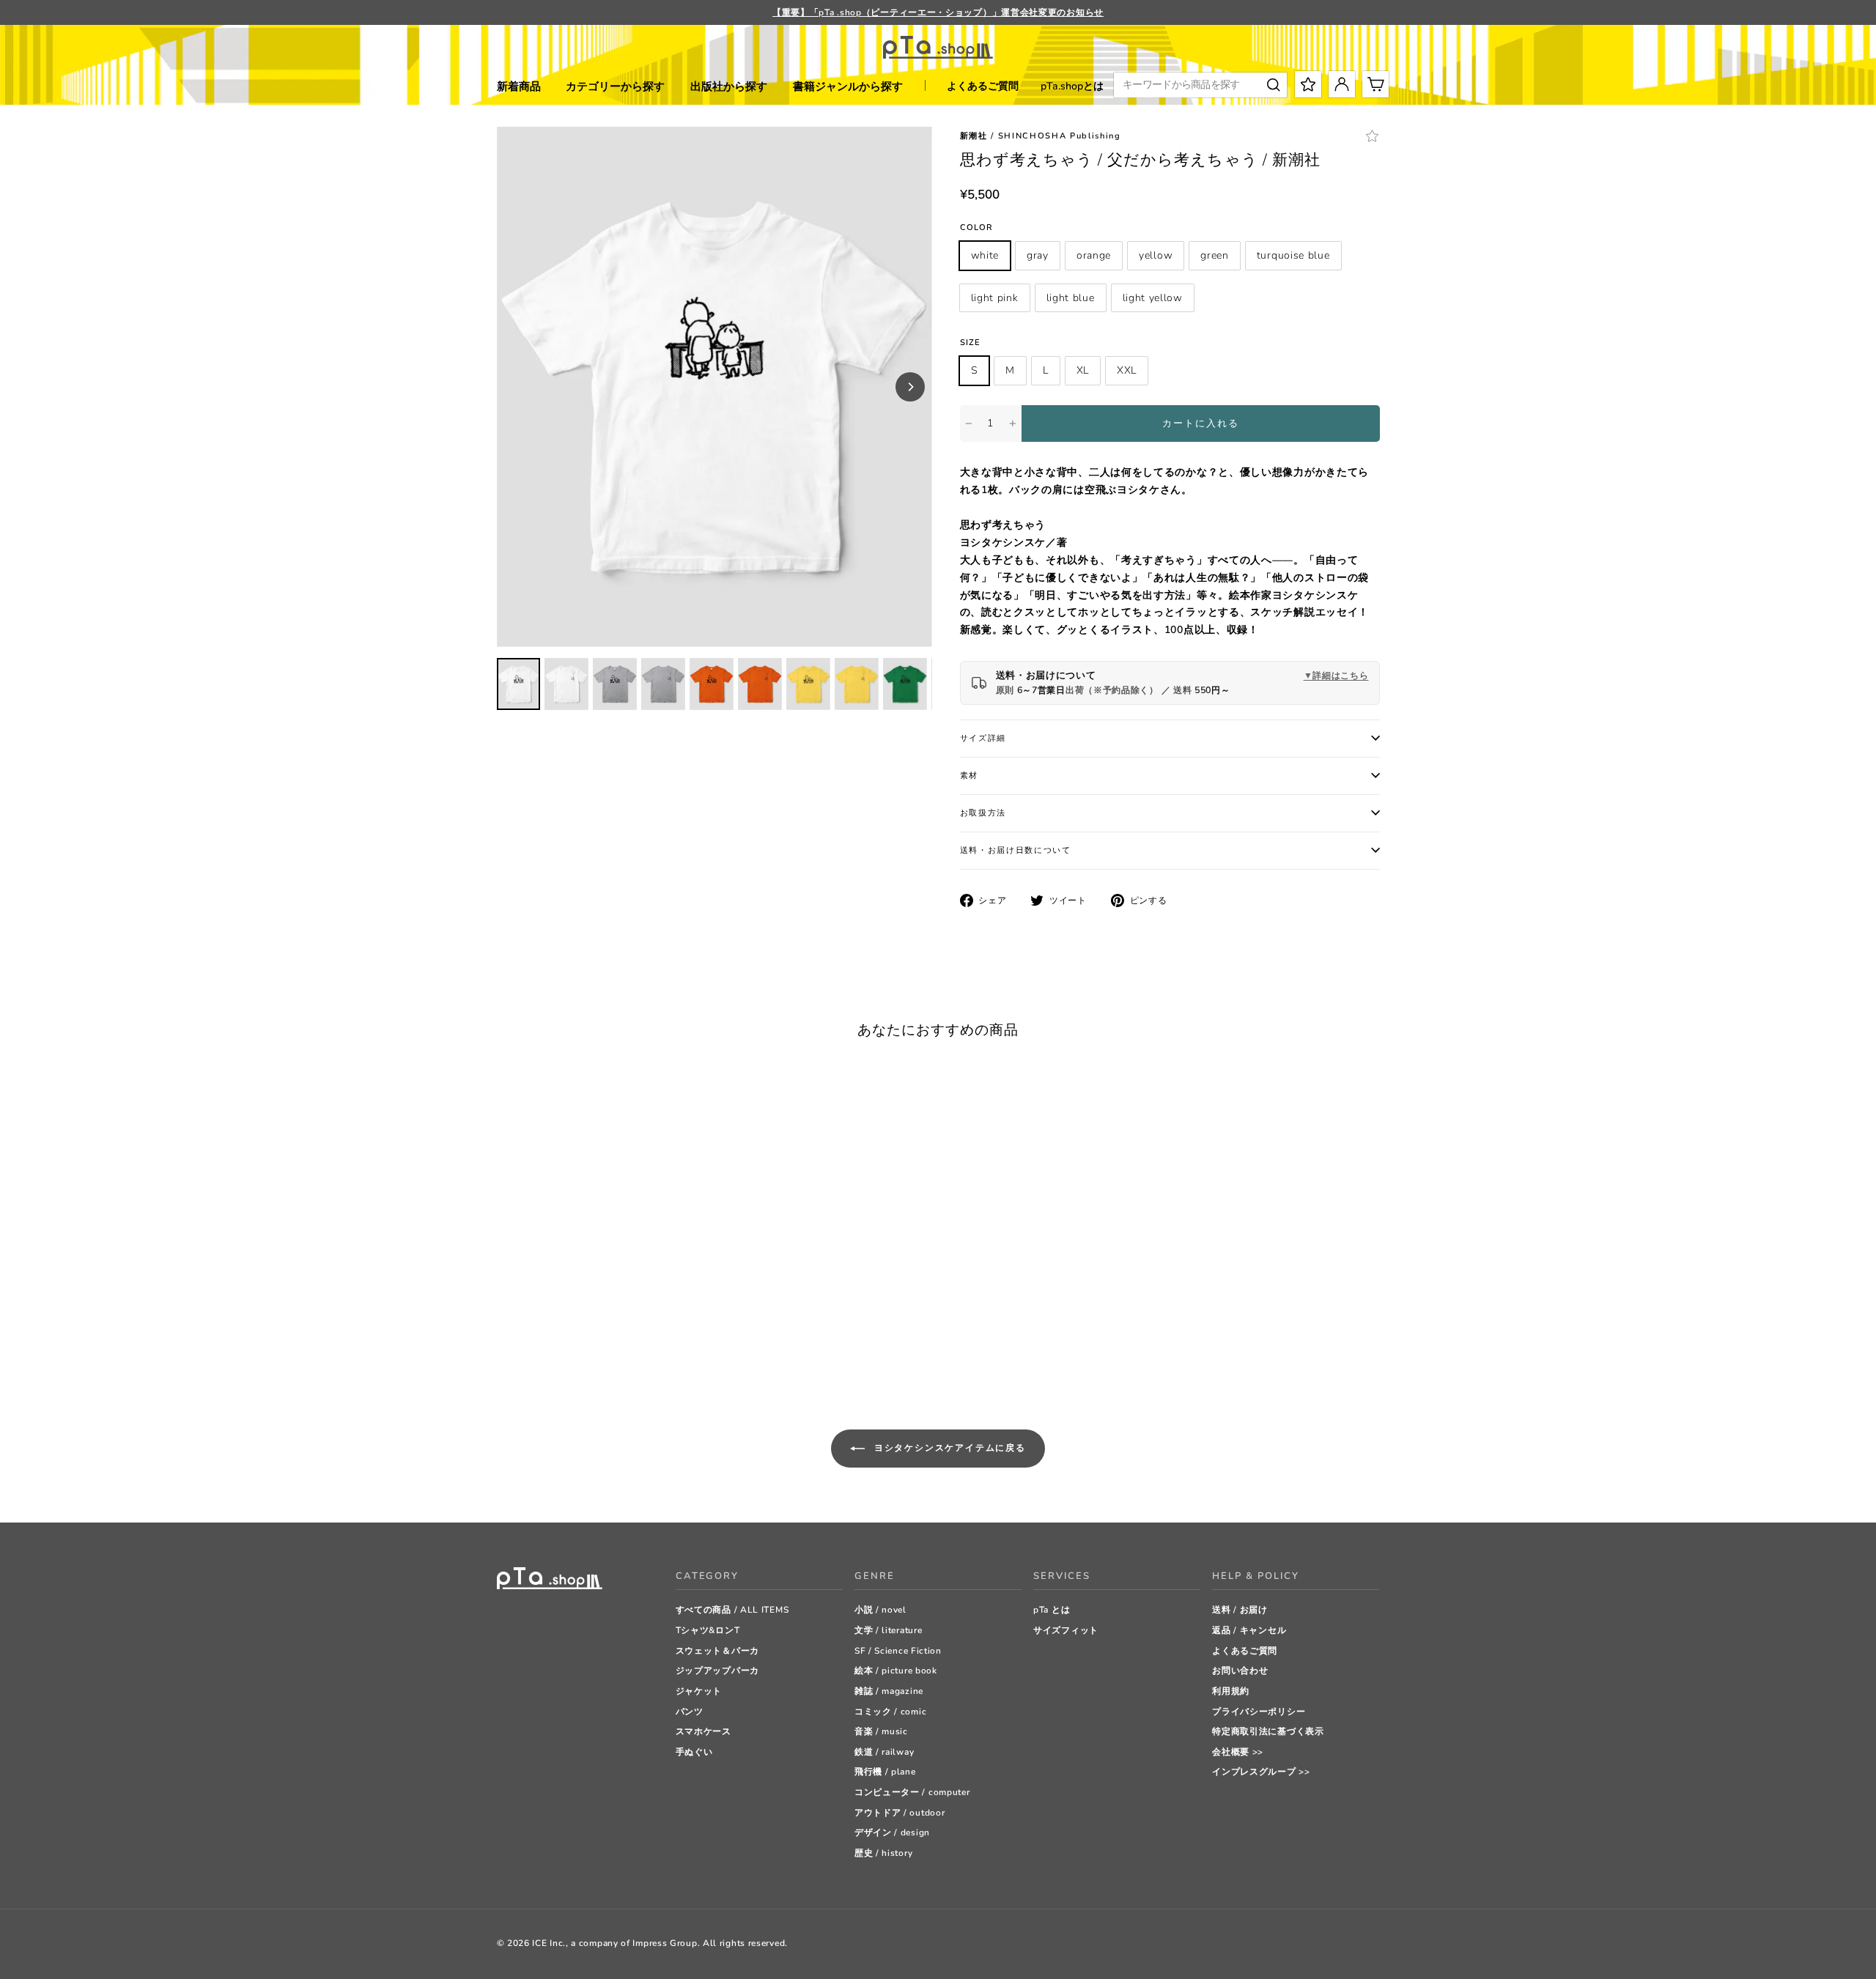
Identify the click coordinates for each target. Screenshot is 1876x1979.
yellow (1156, 255)
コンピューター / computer (912, 1792)
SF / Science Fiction (898, 1651)
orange (1094, 255)
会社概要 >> (1238, 1752)
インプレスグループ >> (1261, 1772)
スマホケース (703, 1731)
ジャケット (699, 1691)
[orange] (540, 1345)
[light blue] (632, 1345)
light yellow (1153, 298)
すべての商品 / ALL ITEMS (732, 1610)
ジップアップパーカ (717, 1671)
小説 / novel (880, 1610)
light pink (995, 298)
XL (1083, 370)
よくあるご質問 (983, 86)
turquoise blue (1293, 255)
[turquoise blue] (595, 1345)
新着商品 (519, 86)
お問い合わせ (1240, 1671)
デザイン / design (892, 1832)
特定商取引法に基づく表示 (1268, 1731)
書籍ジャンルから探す (848, 86)
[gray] (522, 1345)
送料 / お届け (1240, 1610)
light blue (1071, 298)
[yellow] (559, 1345)
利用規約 (1231, 1691)
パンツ (690, 1712)
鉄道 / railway (884, 1752)
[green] (577, 1345)
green (1215, 255)
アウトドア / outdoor (900, 1813)
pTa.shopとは (1072, 86)
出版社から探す (729, 86)
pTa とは (1052, 1610)
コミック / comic (890, 1712)
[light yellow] (650, 1345)
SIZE (970, 343)
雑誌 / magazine (889, 1691)
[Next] (910, 387)
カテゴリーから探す (615, 86)
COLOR (977, 228)
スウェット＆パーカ (717, 1651)
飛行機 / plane (885, 1772)
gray (1038, 255)
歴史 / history (883, 1853)
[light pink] (614, 1345)
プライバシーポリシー (1259, 1712)
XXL (1127, 370)
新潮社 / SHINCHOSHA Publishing (1041, 136)
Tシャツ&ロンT (708, 1630)
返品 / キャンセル (1249, 1630)
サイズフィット (1066, 1630)
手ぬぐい (694, 1752)
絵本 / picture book (896, 1671)
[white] (504, 1345)
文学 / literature (889, 1630)
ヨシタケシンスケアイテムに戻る (948, 1448)
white (985, 255)
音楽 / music (881, 1731)
